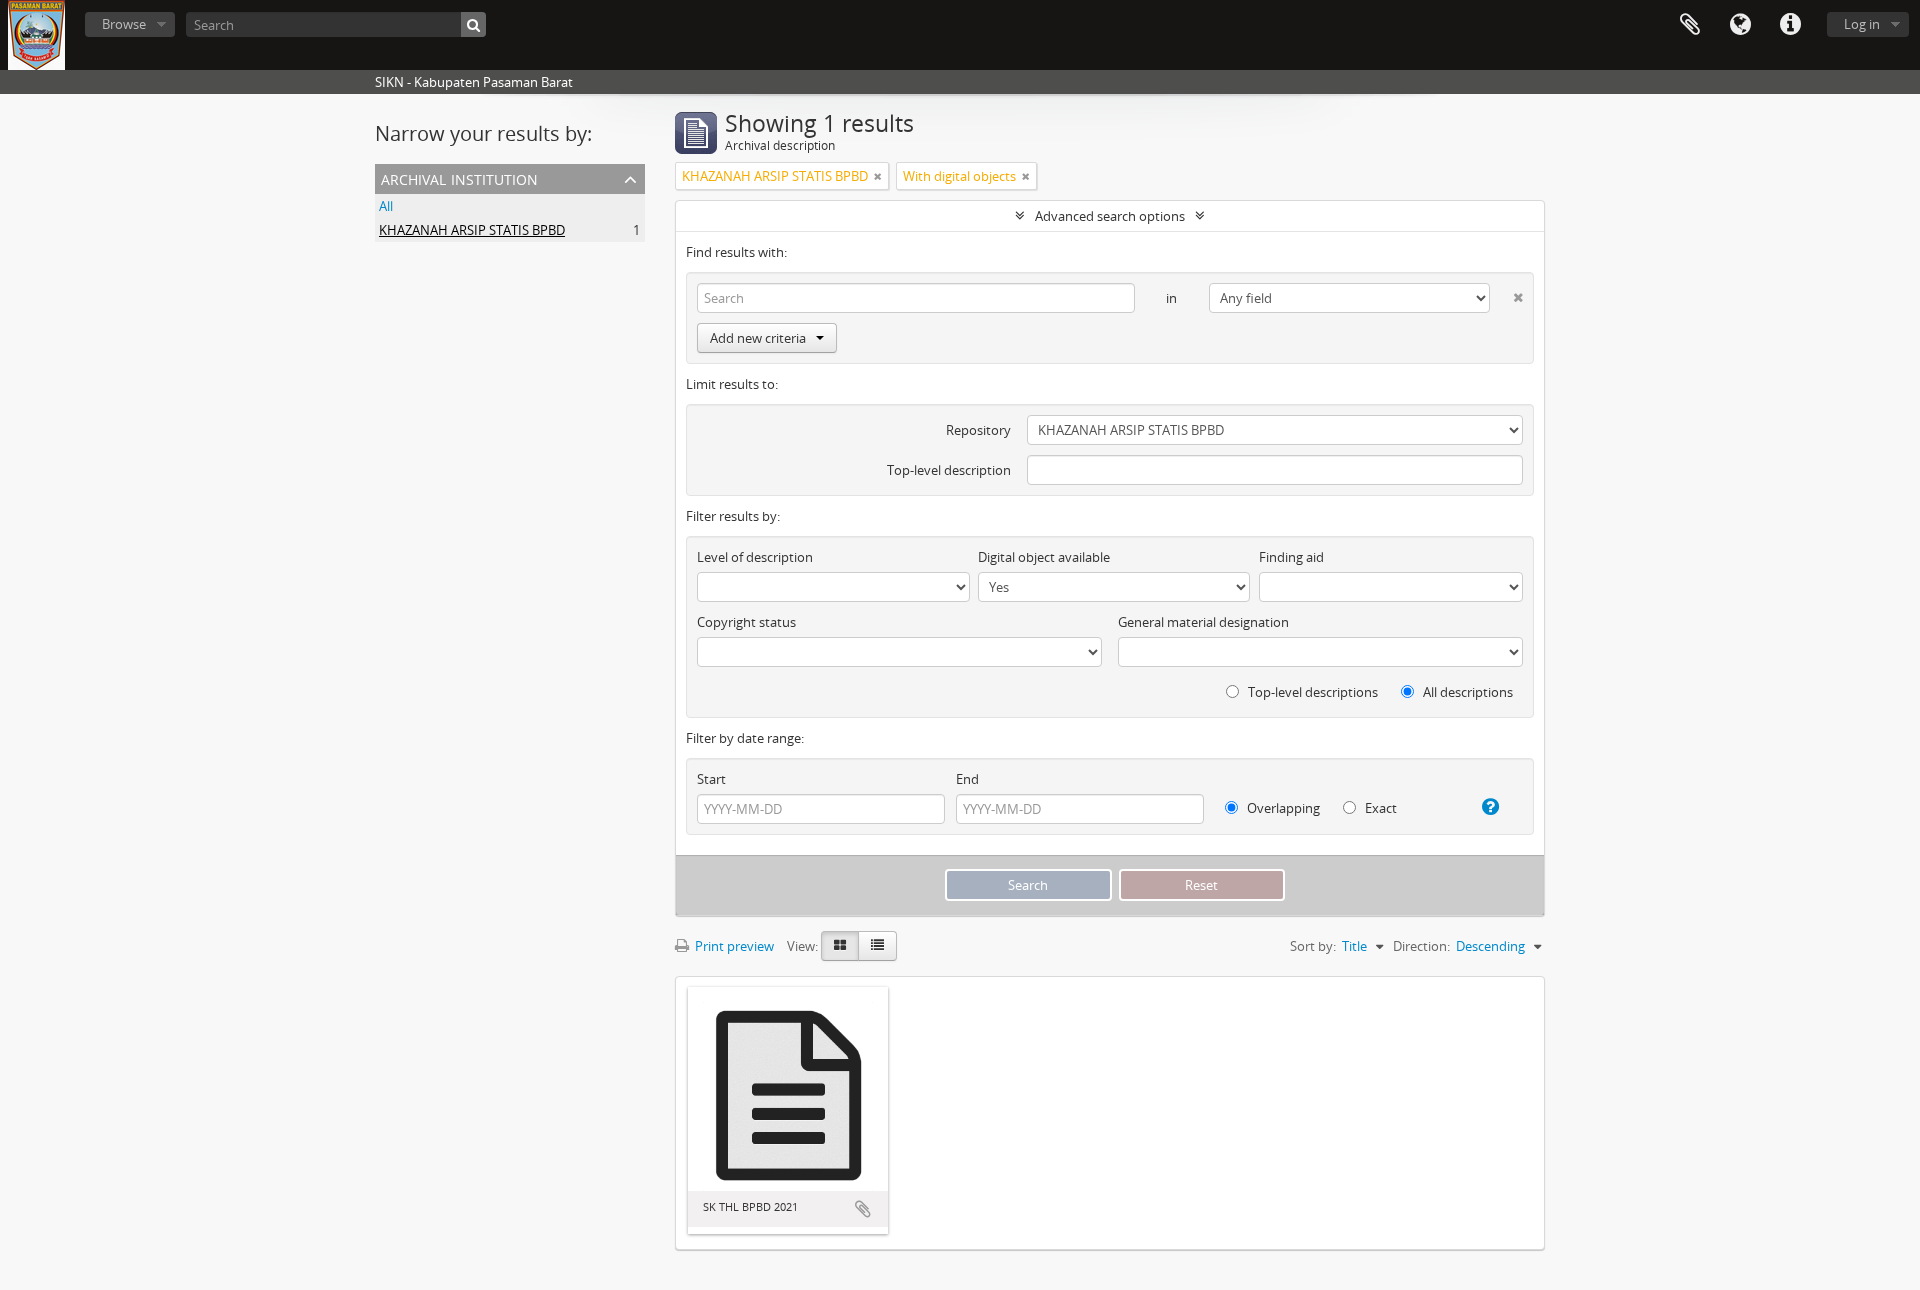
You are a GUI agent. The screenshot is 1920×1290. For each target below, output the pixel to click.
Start (711, 779)
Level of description (755, 557)
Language (1740, 25)
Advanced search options (1110, 216)
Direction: (1421, 946)
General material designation (1203, 622)
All (386, 206)
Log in (1862, 24)
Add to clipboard (863, 1209)
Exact (1379, 808)
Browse (124, 24)
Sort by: (1313, 946)
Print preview (733, 946)
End (967, 779)
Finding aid (1291, 557)
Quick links (1790, 25)
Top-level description (949, 470)
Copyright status (746, 622)
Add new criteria (758, 338)
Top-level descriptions (1311, 692)
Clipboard (1690, 25)
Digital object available (1044, 557)
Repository (978, 430)
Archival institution (459, 177)
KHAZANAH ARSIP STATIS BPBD (472, 230)
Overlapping (1282, 808)
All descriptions (1466, 692)
